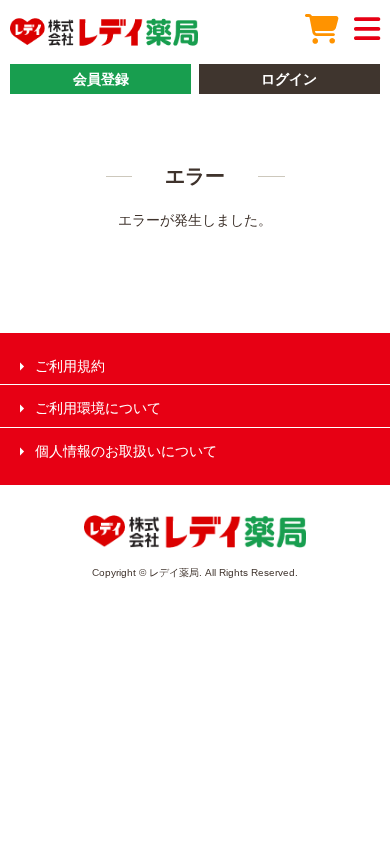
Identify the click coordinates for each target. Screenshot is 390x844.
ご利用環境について (98, 408)
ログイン (289, 79)
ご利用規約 (70, 366)
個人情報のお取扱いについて (126, 451)
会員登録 (101, 79)
